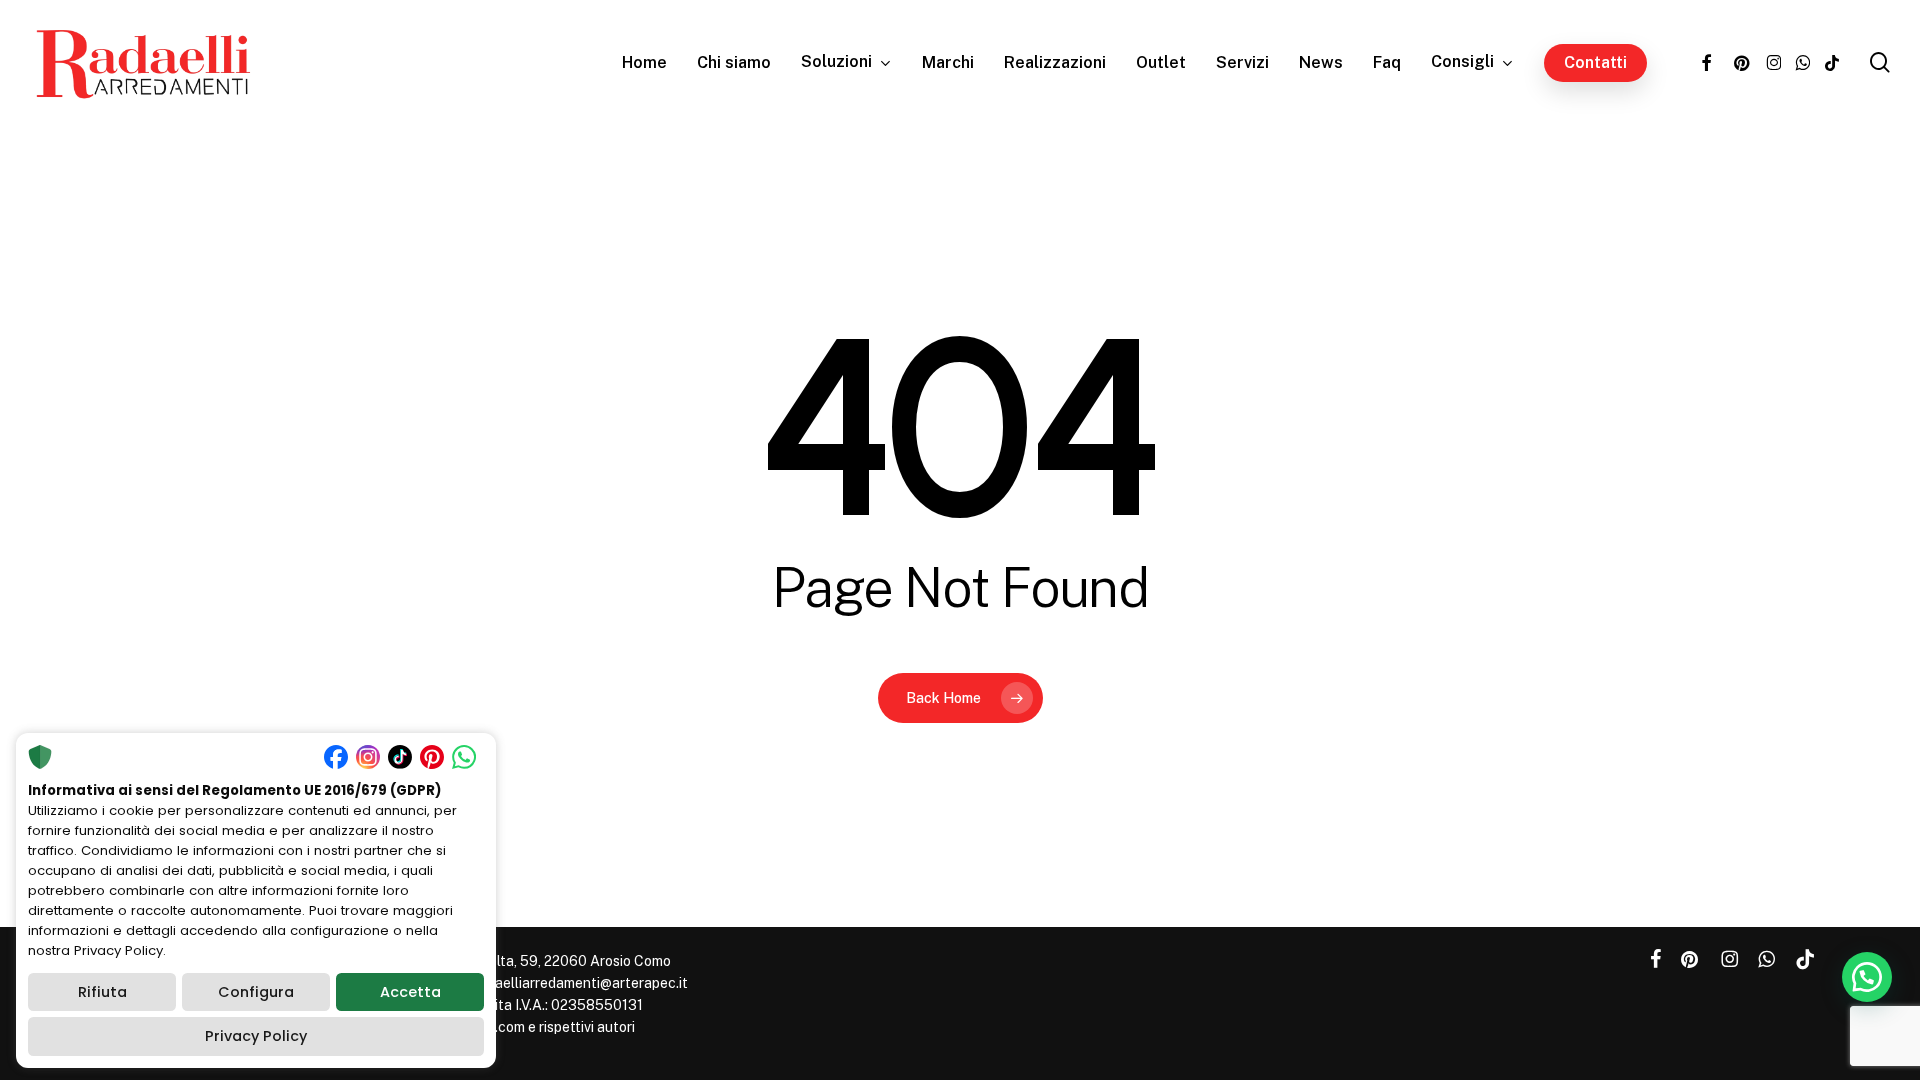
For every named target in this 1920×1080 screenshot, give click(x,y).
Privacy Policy (256, 1036)
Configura (256, 992)
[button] (1867, 977)
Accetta (410, 992)
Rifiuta (102, 992)
